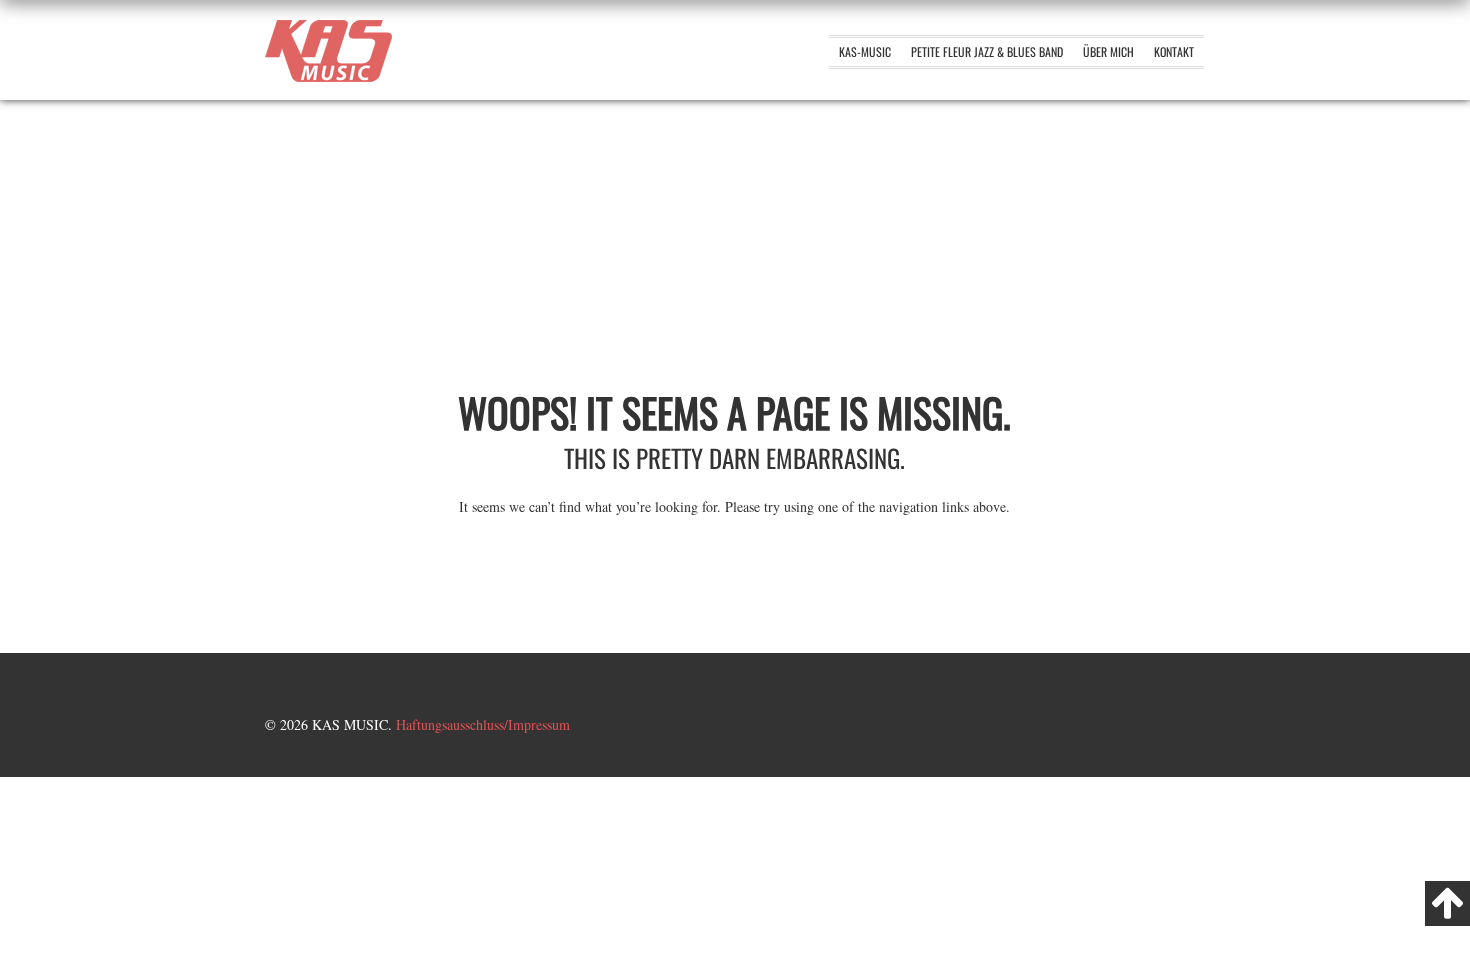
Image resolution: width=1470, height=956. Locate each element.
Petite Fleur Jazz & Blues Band (987, 51)
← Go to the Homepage (735, 556)
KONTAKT (1174, 51)
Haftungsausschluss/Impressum (483, 724)
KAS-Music (865, 51)
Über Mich (1108, 51)
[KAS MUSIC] (328, 76)
